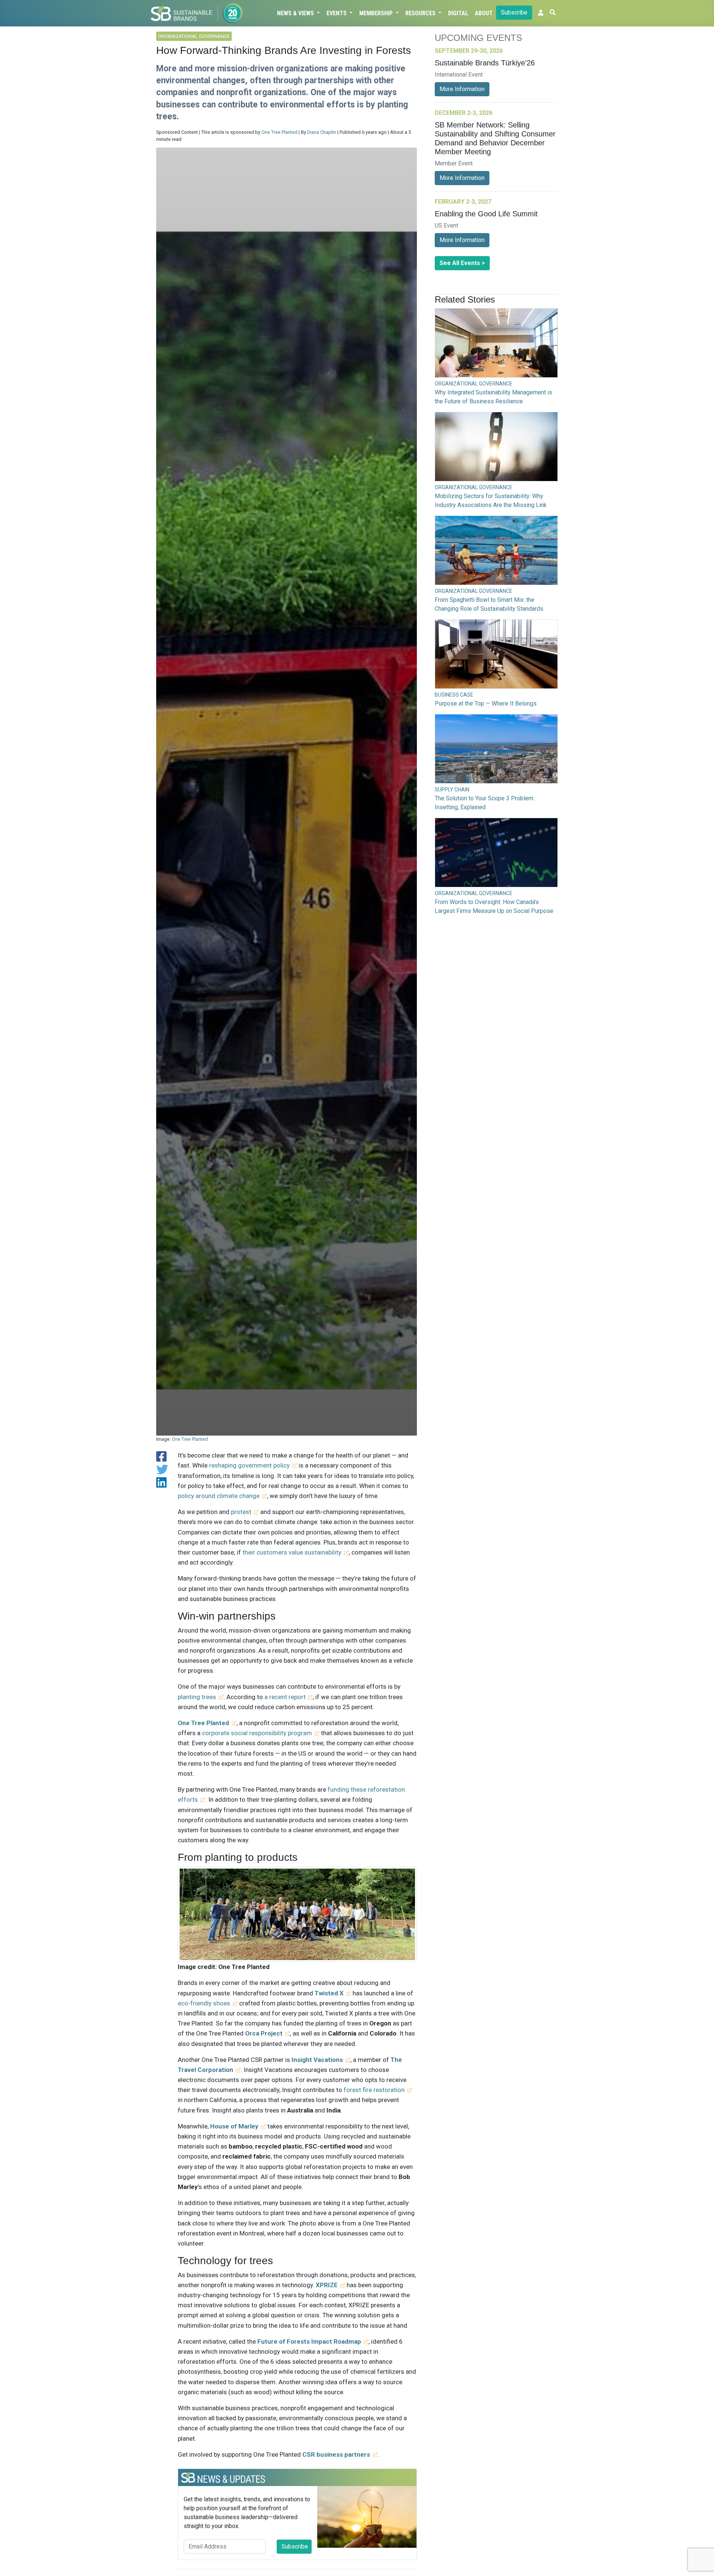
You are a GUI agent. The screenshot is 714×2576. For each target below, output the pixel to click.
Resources (421, 13)
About (484, 13)
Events (337, 13)
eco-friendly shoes (204, 2003)
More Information (462, 89)
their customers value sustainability (292, 1552)
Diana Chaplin (322, 132)
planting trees (197, 1697)
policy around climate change (219, 1496)
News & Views (296, 13)
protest (241, 1512)
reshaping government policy (249, 1465)
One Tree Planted (279, 132)
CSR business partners (336, 2454)
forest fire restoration (374, 2090)
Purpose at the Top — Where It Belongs (486, 703)
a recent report (285, 1697)
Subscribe (514, 12)
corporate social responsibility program (257, 1733)
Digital (458, 13)
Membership (377, 13)
